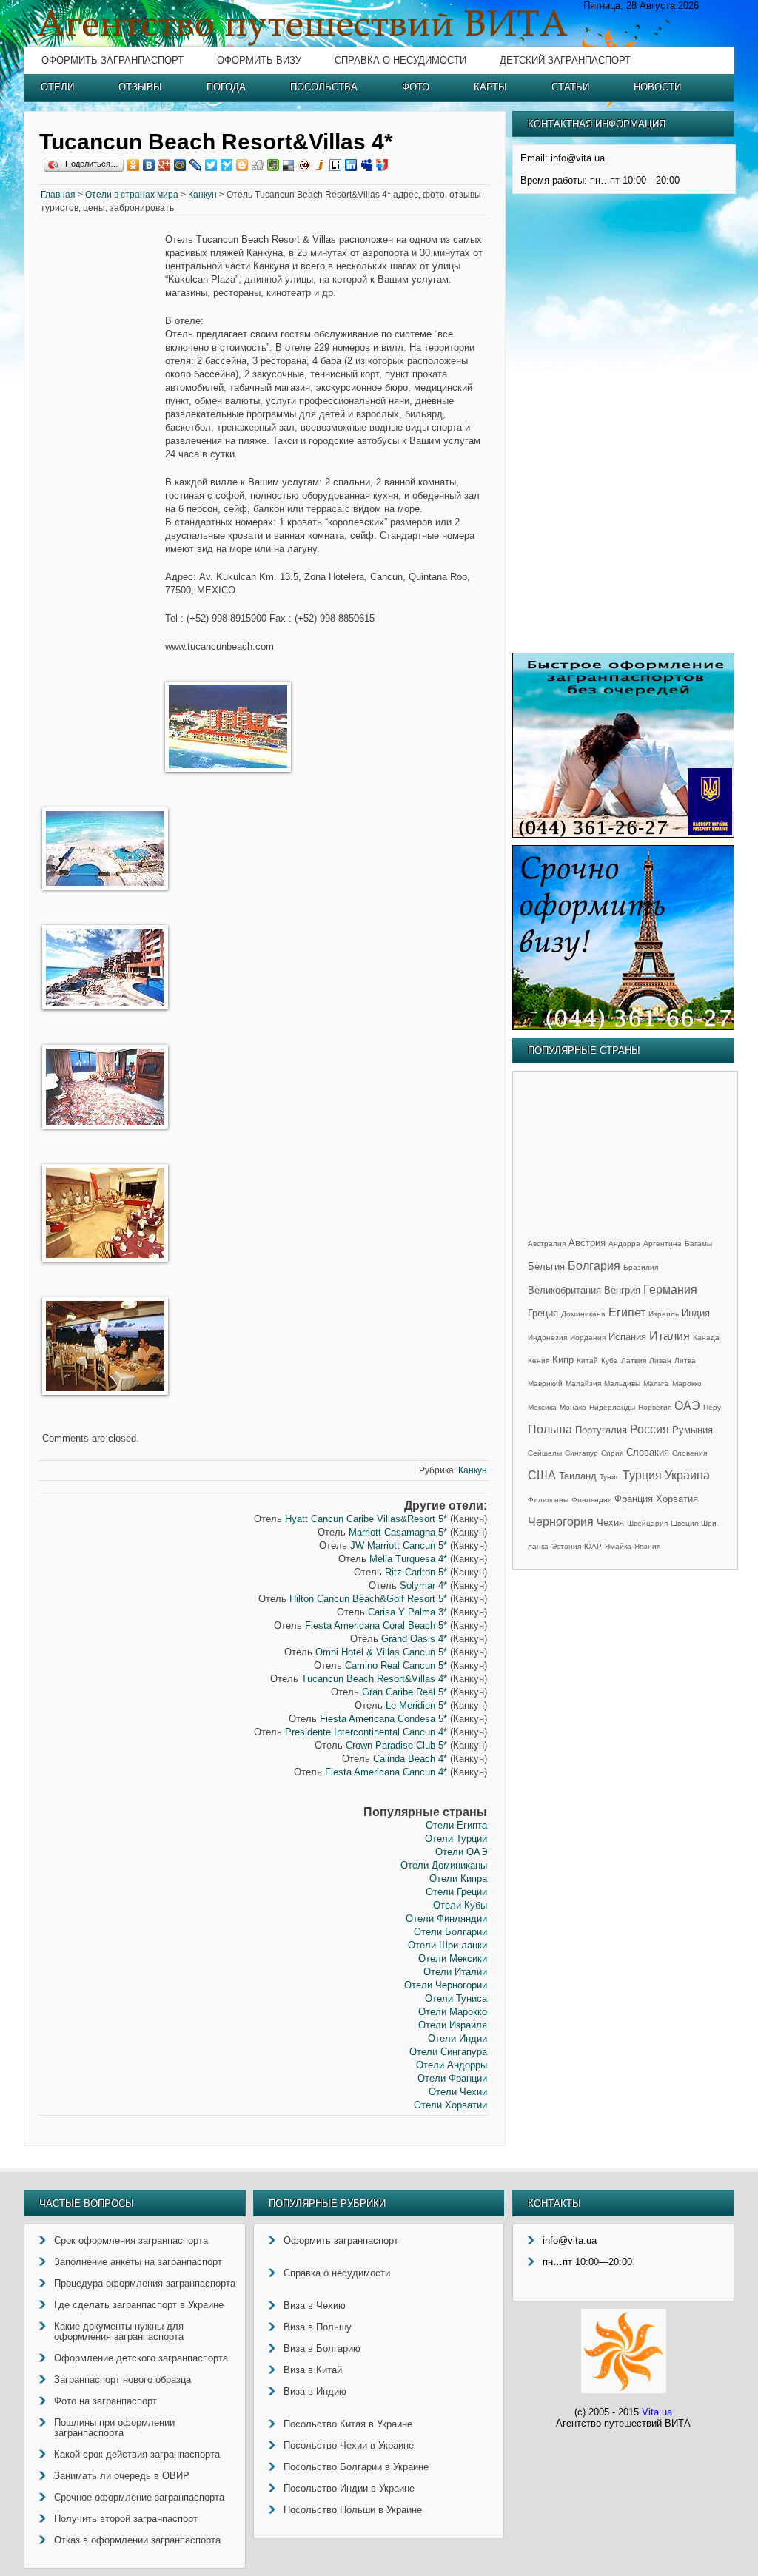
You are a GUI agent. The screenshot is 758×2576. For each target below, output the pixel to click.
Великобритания (564, 1290)
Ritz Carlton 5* (416, 1572)
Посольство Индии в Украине (349, 2488)
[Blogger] (242, 165)
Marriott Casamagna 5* (398, 1532)
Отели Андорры (452, 2065)
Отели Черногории (446, 1985)
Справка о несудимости (400, 60)
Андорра (624, 1244)
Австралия (547, 1244)
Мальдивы (622, 1383)
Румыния (692, 1430)
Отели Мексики (453, 1958)
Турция (642, 1475)
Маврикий (545, 1383)
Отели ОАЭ (461, 1852)
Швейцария (647, 1523)
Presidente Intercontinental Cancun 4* (366, 1732)
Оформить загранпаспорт (113, 60)
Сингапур (581, 1453)
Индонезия (547, 1338)
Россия (650, 1429)
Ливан (660, 1361)
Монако (573, 1407)
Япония (647, 1546)
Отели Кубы (460, 1905)
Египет (627, 1312)
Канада (706, 1338)
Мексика (542, 1407)
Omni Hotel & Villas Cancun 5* (381, 1652)
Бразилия (641, 1267)
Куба (610, 1361)
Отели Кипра (458, 1879)
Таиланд (578, 1476)
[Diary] (305, 165)
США (542, 1475)
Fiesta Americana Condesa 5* (383, 1719)
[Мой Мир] (180, 165)
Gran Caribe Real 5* (405, 1692)
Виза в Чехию (315, 2306)
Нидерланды (612, 1407)
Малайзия (583, 1383)
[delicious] (289, 165)
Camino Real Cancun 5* (396, 1665)
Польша (550, 1429)
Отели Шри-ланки (447, 1945)
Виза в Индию (315, 2391)
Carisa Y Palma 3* (407, 1612)
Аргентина (663, 1244)
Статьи (570, 87)
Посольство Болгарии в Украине (356, 2467)
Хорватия (677, 1499)
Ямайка (618, 1546)
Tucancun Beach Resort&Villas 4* (374, 1679)
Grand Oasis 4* (414, 1639)
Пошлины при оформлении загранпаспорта (114, 2428)
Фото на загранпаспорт (105, 2401)
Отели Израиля (453, 2025)
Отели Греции (456, 1892)
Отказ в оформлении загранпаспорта (137, 2540)
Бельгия (546, 1267)
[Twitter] (211, 165)
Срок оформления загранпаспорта (131, 2240)
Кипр (563, 1360)
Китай (587, 1361)
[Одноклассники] (134, 165)
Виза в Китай (313, 2370)
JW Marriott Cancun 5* (399, 1546)
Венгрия (622, 1290)
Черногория (561, 1522)
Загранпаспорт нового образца (123, 2380)
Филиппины (548, 1500)
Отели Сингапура (448, 2052)
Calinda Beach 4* (410, 1759)
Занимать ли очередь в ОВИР (122, 2476)
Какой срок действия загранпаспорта (137, 2454)
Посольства (324, 87)
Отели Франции (452, 2078)
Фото (416, 87)
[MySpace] (367, 165)
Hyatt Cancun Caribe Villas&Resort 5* (366, 1519)
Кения (539, 1361)
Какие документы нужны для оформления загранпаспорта (119, 2331)
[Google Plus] (165, 165)
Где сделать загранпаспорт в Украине (139, 2305)
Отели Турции (456, 1839)
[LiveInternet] (336, 165)
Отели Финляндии (446, 1918)
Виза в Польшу (318, 2327)
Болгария (594, 1266)
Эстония (566, 1546)
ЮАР (593, 1546)
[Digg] (258, 165)
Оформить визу (259, 60)
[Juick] (320, 165)
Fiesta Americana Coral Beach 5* (376, 1625)
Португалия (601, 1430)
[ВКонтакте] (149, 165)
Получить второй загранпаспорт (126, 2519)
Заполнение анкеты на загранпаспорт (138, 2262)
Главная (58, 195)
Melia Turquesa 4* (408, 1559)
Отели (57, 87)
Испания (627, 1337)
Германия (670, 1289)
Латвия (634, 1361)
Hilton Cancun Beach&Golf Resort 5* (368, 1599)
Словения (690, 1453)
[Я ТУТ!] (382, 165)
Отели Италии (455, 1972)
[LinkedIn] (351, 165)
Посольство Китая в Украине (348, 2424)
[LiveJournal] (196, 165)
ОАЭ (687, 1406)
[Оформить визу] (623, 1027)
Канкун (202, 195)
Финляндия (591, 1500)
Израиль (664, 1314)
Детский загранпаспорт (565, 60)
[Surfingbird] (227, 165)
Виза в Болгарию (322, 2348)
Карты (490, 87)
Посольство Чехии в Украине (349, 2445)
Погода (226, 87)
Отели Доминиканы (444, 1865)
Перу (712, 1407)
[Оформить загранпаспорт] (623, 834)
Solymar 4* (423, 1585)
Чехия (610, 1523)
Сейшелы (545, 1453)
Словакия (648, 1452)
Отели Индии (457, 2038)
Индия (696, 1313)
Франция (634, 1499)
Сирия (612, 1453)
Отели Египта (456, 1825)
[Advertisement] (102, 459)
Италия (670, 1336)
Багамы (698, 1244)
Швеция (684, 1523)
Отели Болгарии (450, 1932)
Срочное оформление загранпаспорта (139, 2497)
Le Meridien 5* (416, 1705)
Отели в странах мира (132, 195)
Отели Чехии (458, 2092)
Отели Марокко (453, 2012)
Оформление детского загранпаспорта (141, 2358)
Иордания (588, 1338)
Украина (687, 1475)
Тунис (610, 1477)
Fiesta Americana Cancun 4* (386, 1772)
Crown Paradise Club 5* (396, 1745)
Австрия (587, 1243)
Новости (657, 87)
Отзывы (140, 87)
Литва (685, 1361)
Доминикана (583, 1314)
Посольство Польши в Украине (353, 2510)
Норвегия (655, 1407)
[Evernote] (274, 165)
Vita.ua (657, 2412)
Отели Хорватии (450, 2105)
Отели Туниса (456, 1998)
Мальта (656, 1383)
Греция (543, 1313)
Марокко (687, 1383)
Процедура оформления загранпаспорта (145, 2283)
